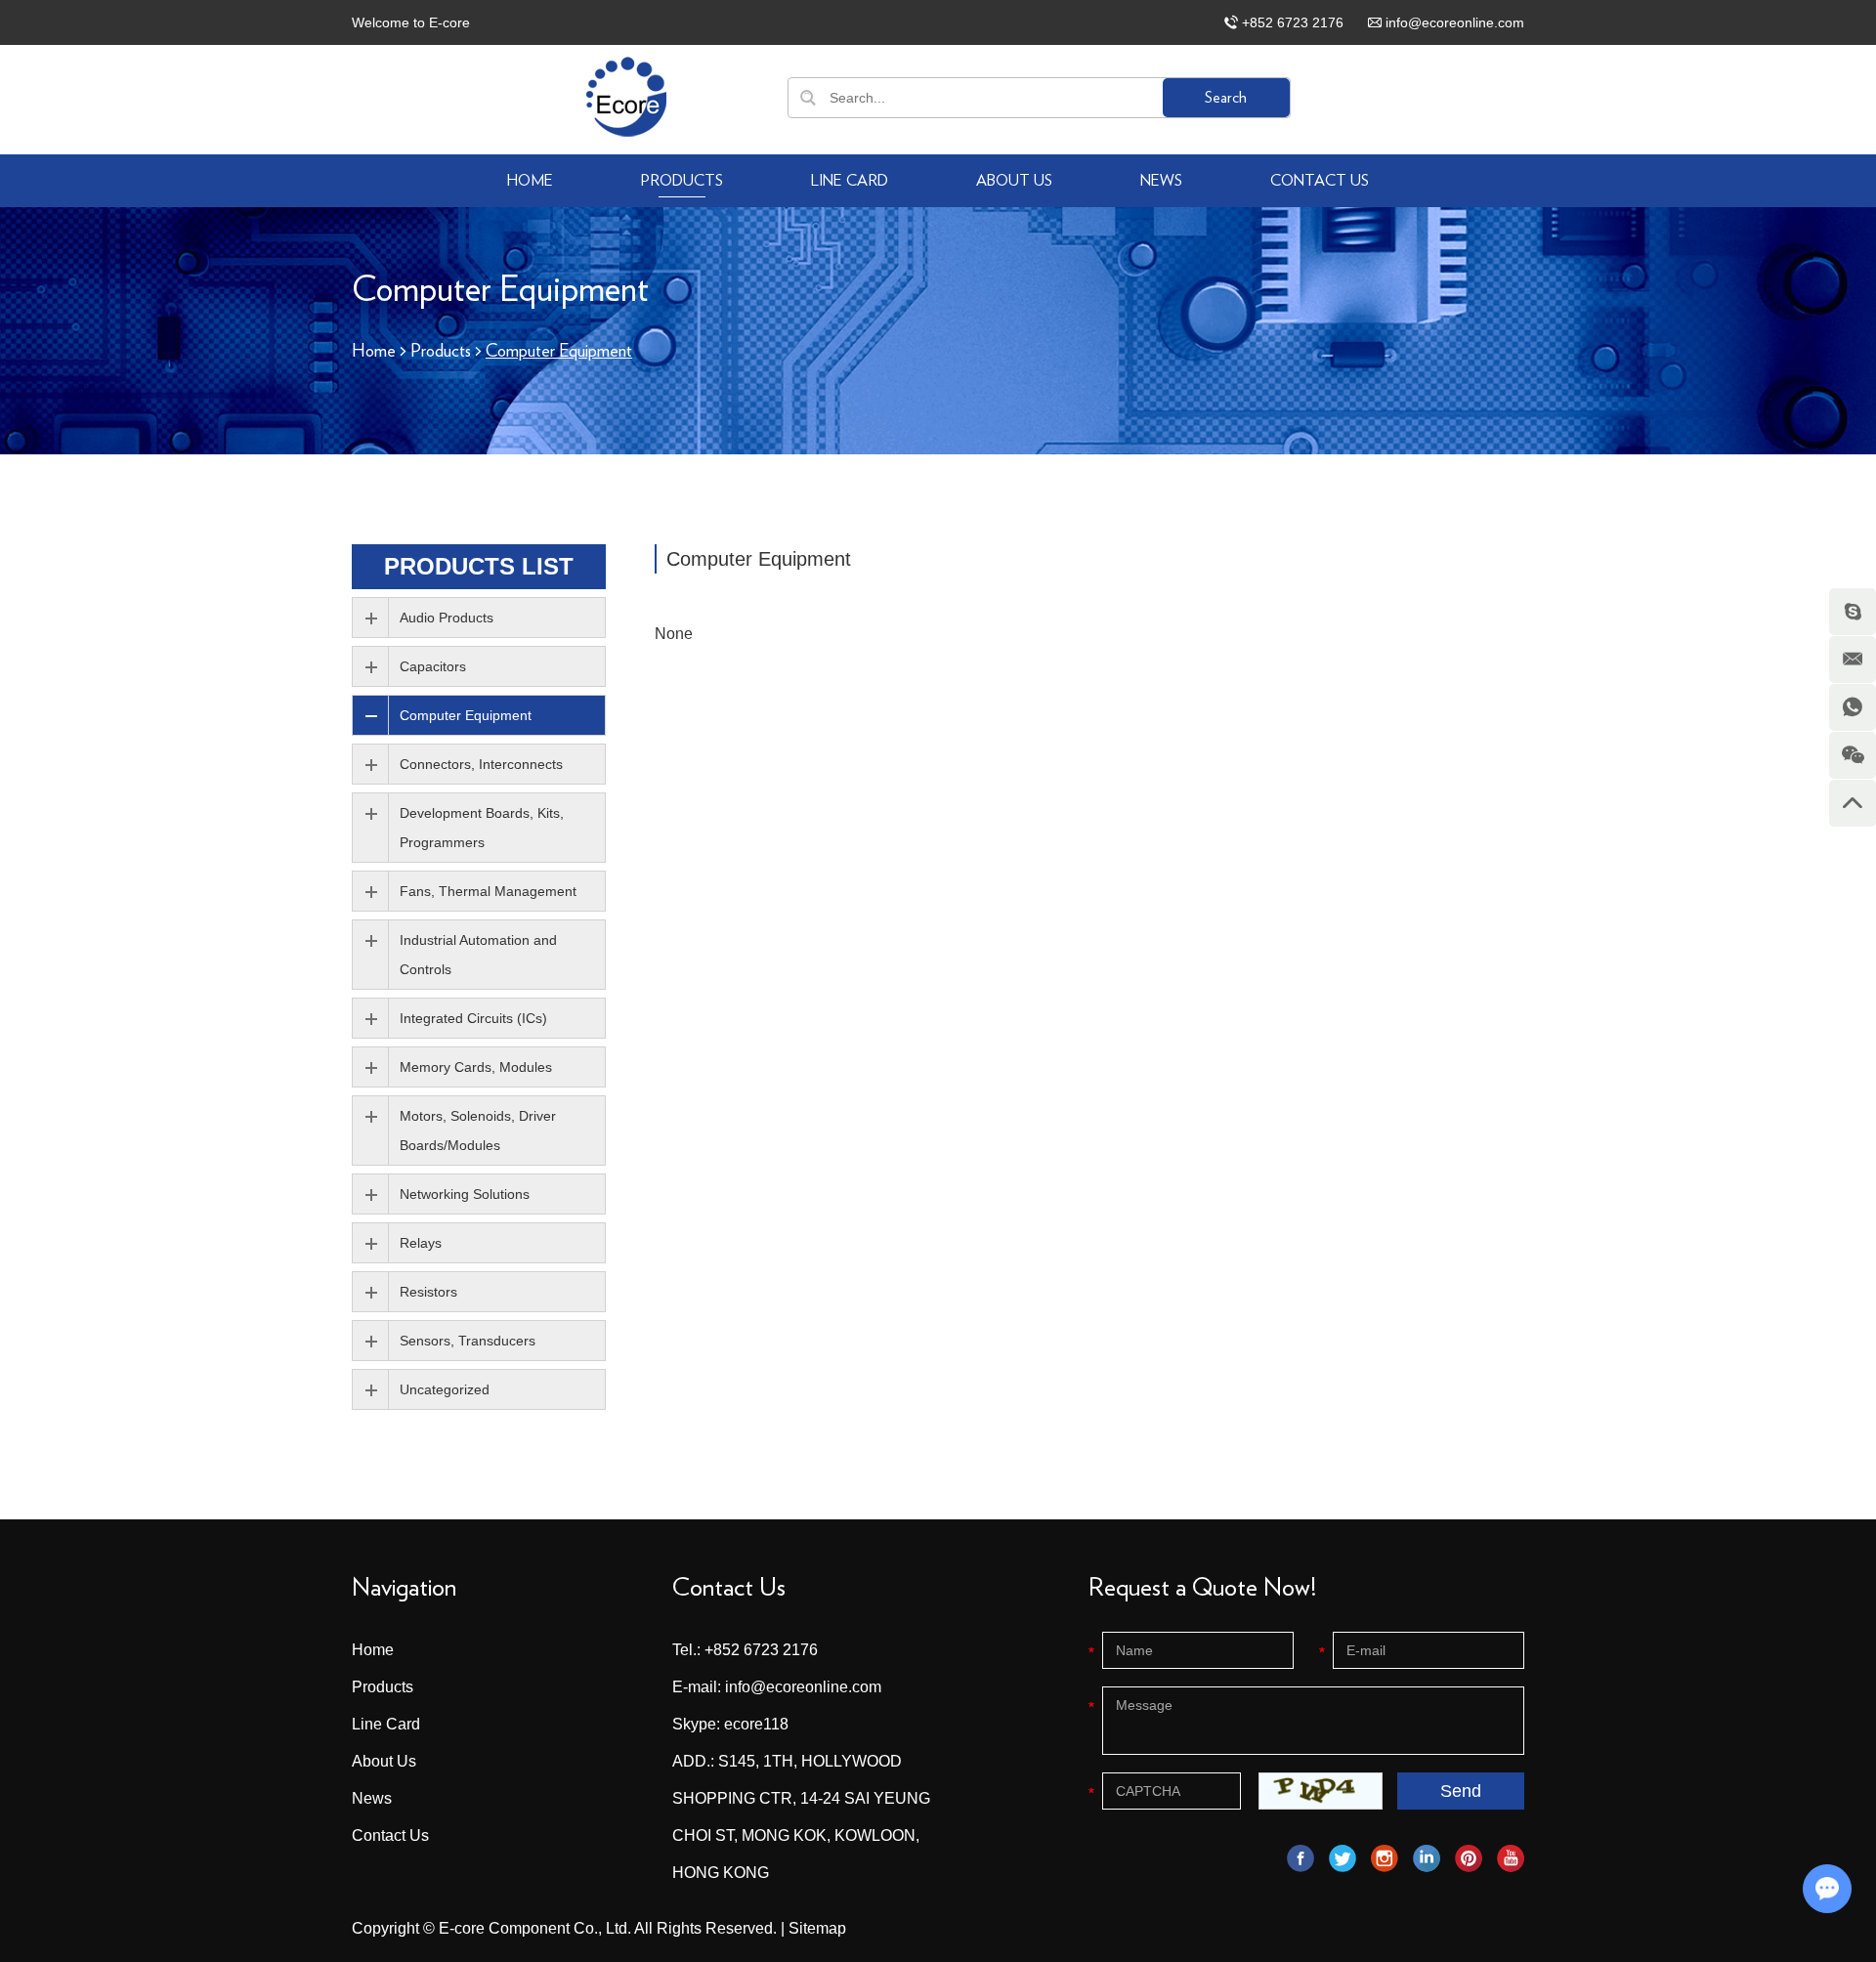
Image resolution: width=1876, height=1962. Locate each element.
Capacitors (433, 666)
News (1161, 181)
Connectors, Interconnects (481, 764)
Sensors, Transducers (468, 1341)
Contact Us (1320, 181)
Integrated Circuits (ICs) (473, 1018)
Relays (421, 1243)
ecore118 (756, 1724)
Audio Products (447, 618)
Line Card (850, 181)
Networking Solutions (465, 1194)
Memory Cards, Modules (476, 1067)
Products (682, 181)
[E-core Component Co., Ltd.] (626, 97)
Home (530, 181)
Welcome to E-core (411, 22)
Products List (479, 566)
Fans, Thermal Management (488, 891)
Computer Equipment (466, 715)
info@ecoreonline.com (1455, 22)
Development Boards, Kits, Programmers (482, 828)
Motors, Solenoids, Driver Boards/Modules (478, 1130)
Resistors (428, 1292)
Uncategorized (445, 1389)
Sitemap (817, 1928)
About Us (1014, 181)
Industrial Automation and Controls (478, 955)
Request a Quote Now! (1202, 1588)
